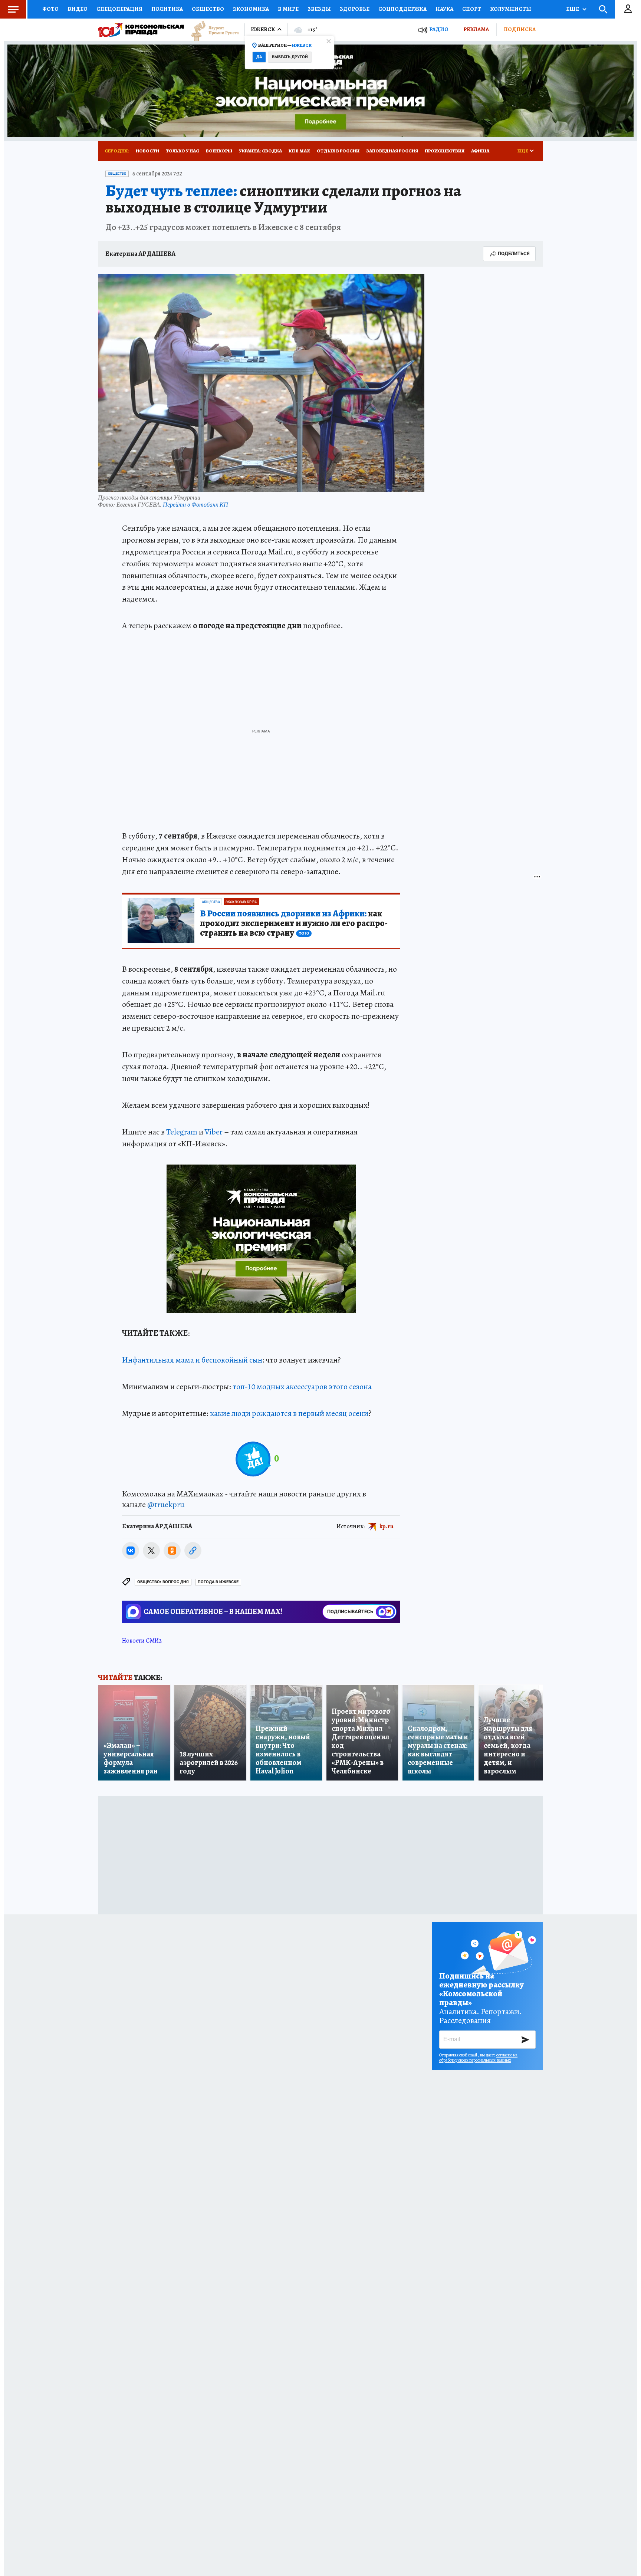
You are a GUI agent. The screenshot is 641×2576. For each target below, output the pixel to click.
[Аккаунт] (628, 9)
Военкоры (219, 151)
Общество (208, 9)
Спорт (472, 9)
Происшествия (445, 151)
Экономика (251, 9)
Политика (167, 9)
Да (259, 57)
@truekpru (166, 1505)
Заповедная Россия (392, 151)
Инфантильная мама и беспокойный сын (192, 1360)
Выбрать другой (290, 57)
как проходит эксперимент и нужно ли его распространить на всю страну (294, 923)
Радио (439, 29)
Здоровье (355, 9)
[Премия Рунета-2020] (211, 30)
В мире (288, 9)
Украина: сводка (260, 151)
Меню (13, 9)
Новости (147, 151)
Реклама (476, 29)
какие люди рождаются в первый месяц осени (289, 1413)
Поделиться (514, 253)
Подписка (520, 29)
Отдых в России (338, 151)
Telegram (182, 1132)
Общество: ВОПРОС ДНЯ (163, 1582)
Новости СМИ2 (142, 1641)
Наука (444, 9)
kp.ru (387, 1526)
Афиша (480, 151)
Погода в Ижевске (218, 1582)
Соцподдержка (402, 9)
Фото (50, 9)
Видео (78, 9)
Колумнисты (511, 9)
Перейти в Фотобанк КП (195, 504)
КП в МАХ (299, 151)
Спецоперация (119, 9)
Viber (214, 1132)
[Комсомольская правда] (141, 30)
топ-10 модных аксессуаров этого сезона (302, 1387)
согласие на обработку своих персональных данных (478, 2058)
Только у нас (183, 151)
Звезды (319, 9)
